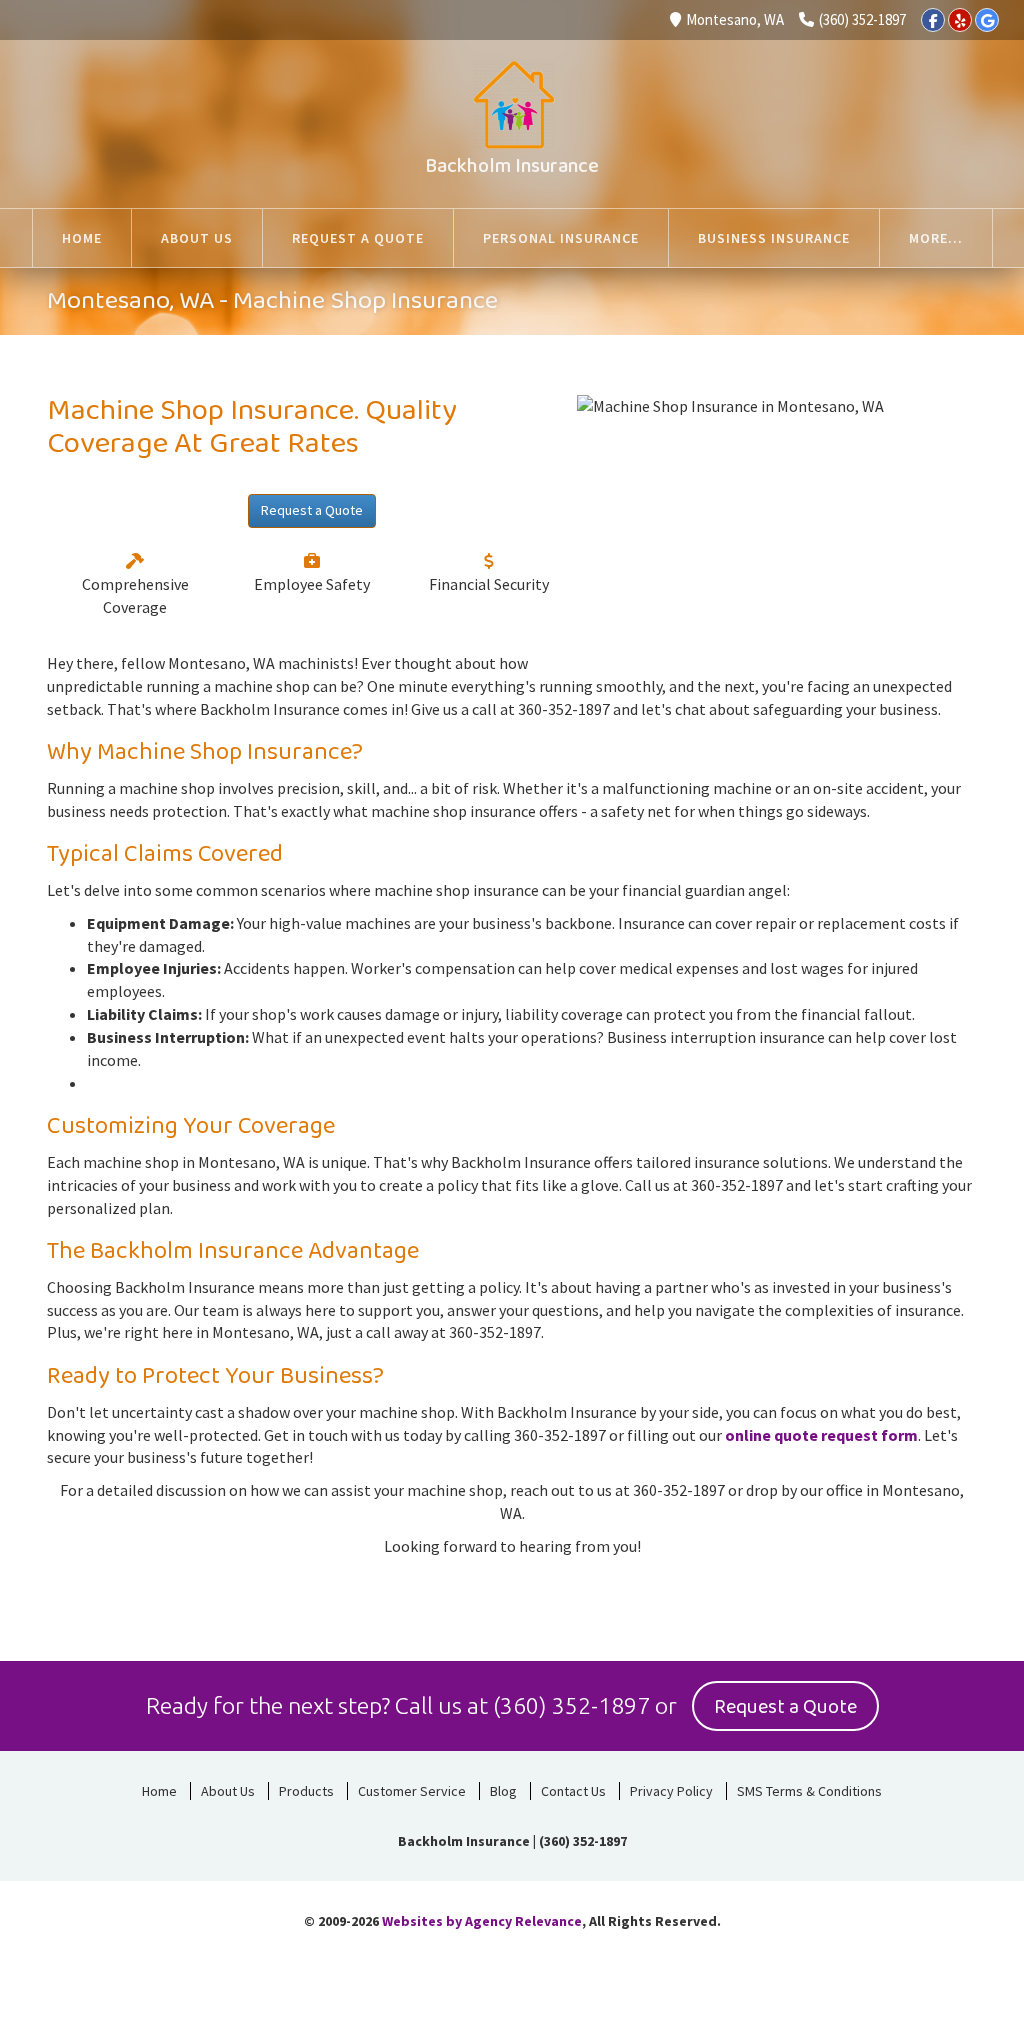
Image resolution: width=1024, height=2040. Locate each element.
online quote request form (821, 1435)
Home (159, 1791)
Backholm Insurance (512, 166)
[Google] (987, 20)
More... (936, 238)
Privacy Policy (671, 1791)
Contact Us (573, 1791)
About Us (228, 1791)
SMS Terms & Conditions (809, 1791)
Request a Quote (312, 510)
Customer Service (412, 1791)
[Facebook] (933, 20)
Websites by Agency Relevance (482, 1921)
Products (306, 1791)
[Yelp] (960, 20)
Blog (503, 1791)
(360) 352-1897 (862, 19)
